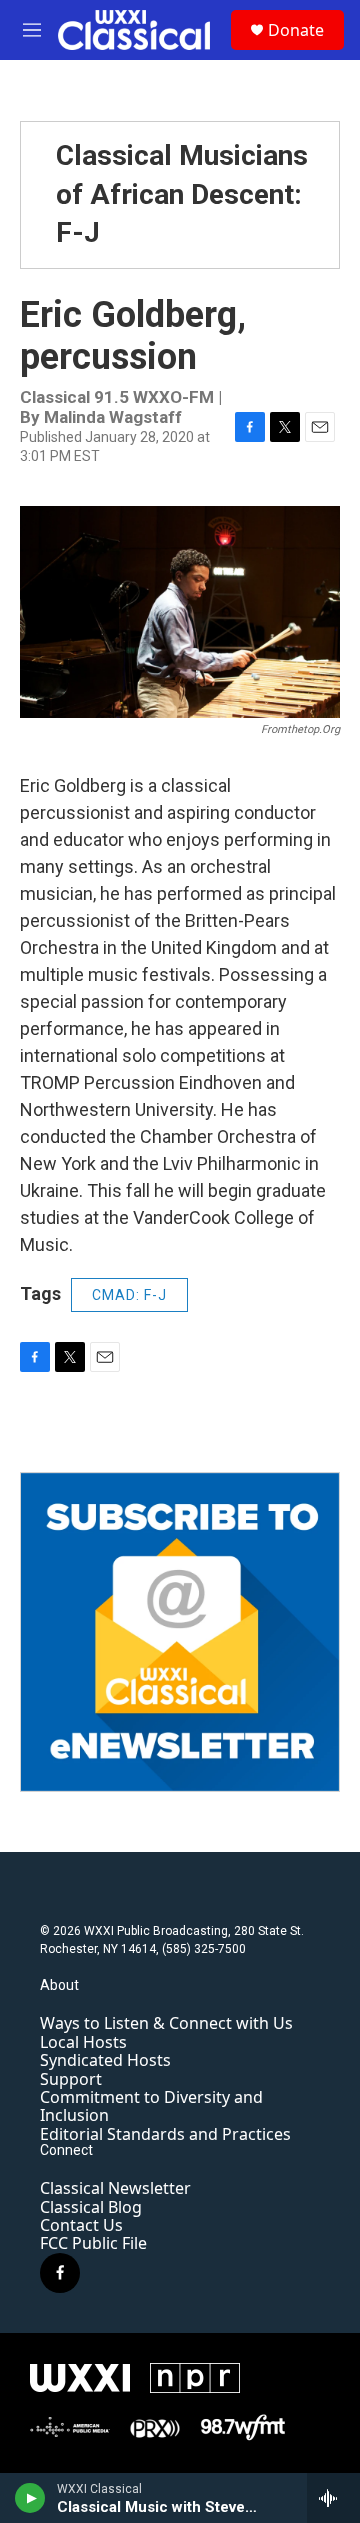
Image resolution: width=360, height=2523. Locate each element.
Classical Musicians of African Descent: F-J (182, 194)
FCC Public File (93, 2243)
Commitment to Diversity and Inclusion (151, 2106)
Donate (296, 30)
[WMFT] (243, 2428)
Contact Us (81, 2225)
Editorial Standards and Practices (165, 2134)
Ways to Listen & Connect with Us (166, 2023)
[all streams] (333, 2498)
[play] (30, 2498)
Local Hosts (83, 2042)
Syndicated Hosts (105, 2060)
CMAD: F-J (129, 1295)
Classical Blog (91, 2207)
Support (71, 2079)
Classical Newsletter (115, 2188)
